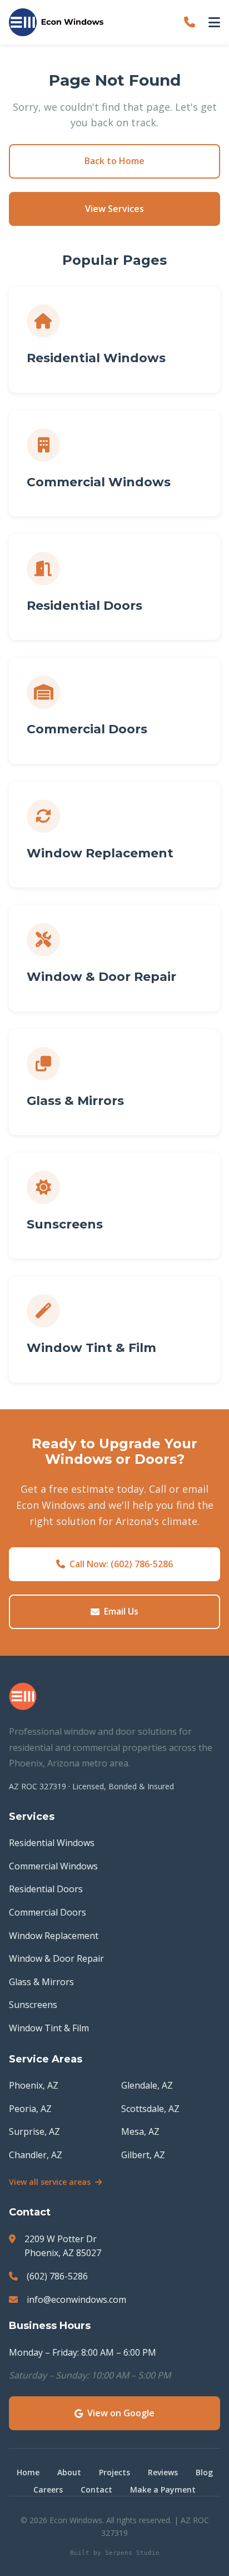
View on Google (121, 2413)
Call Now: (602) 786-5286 (121, 1564)
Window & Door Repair (56, 1958)
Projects (114, 2472)
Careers (48, 2489)
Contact (96, 2489)
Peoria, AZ (30, 2109)
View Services (114, 209)
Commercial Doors (48, 1912)
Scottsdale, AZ (150, 2109)
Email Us (121, 1611)
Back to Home (114, 161)
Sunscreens (33, 2005)
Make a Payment (163, 2489)
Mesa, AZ (140, 2131)
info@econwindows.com (76, 2299)
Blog (204, 2472)
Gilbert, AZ (143, 2155)
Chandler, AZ (36, 2155)
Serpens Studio (132, 2553)
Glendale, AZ (147, 2085)
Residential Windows (52, 1843)
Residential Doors (46, 1889)
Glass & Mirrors (41, 1982)
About (69, 2472)
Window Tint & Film (49, 2028)
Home (28, 2472)
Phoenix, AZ (34, 2085)
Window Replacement (54, 1936)
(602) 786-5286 (57, 2276)
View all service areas (50, 2182)
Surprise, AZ (34, 2131)
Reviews (163, 2472)
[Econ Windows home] (56, 22)
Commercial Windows (53, 1866)
